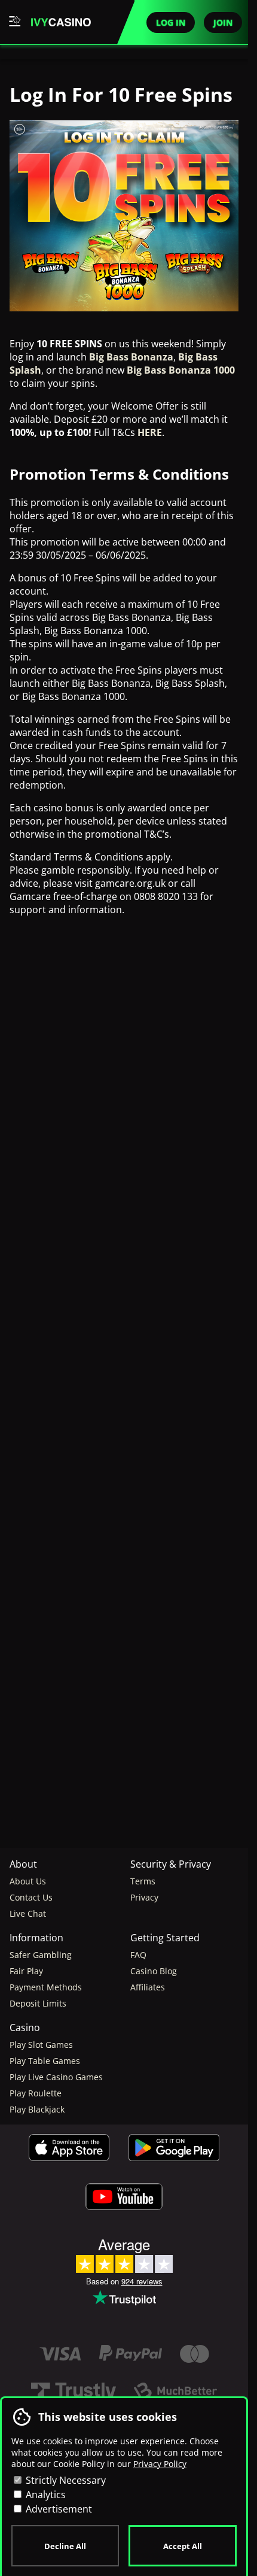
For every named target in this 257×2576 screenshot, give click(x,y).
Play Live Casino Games (56, 2077)
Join (223, 22)
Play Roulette (36, 2093)
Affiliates (148, 1987)
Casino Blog (154, 1971)
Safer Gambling (41, 1955)
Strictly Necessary (65, 2480)
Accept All (183, 2546)
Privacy (144, 1897)
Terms (143, 1881)
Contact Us (31, 1897)
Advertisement (58, 2509)
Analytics (45, 2495)
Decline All (65, 2546)
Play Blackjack (37, 2109)
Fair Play (26, 1971)
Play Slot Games (41, 2045)
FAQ (138, 1955)
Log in (171, 22)
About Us (28, 1881)
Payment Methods (46, 1987)
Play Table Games (45, 2061)
